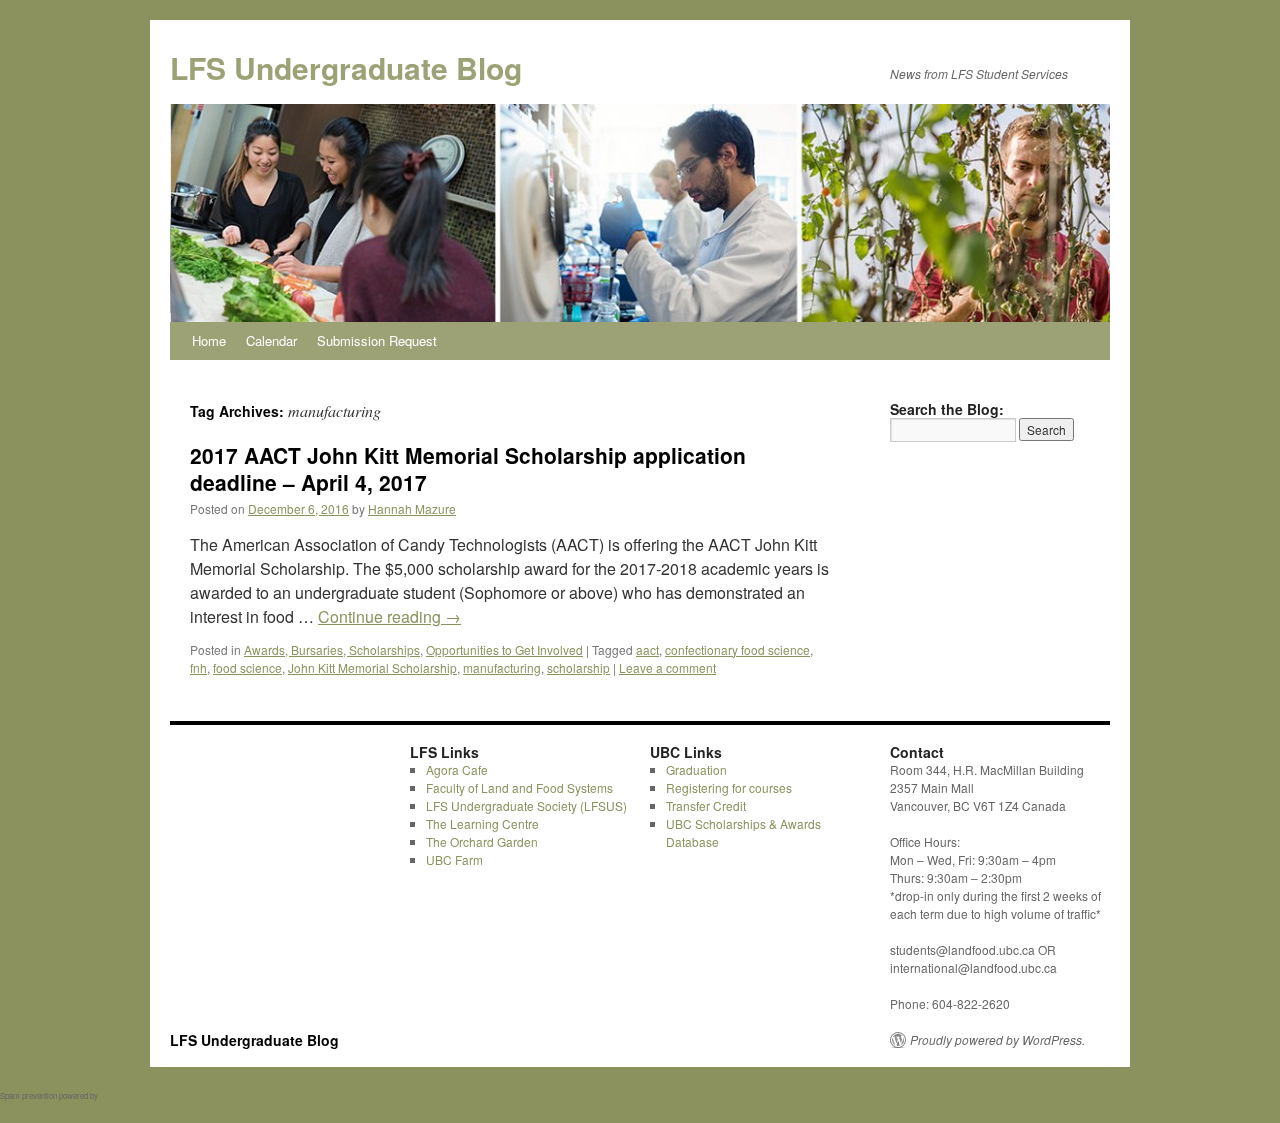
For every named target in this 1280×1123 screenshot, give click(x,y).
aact (647, 649)
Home (209, 340)
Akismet (114, 1095)
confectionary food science (737, 649)
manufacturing (502, 667)
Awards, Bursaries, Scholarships (332, 649)
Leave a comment (667, 667)
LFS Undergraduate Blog (346, 67)
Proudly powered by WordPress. (997, 1040)
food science (247, 667)
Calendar (271, 340)
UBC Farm (454, 859)
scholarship (578, 667)
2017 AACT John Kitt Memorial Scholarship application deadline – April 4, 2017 (468, 468)
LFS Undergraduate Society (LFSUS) (526, 805)
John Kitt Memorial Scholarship (372, 667)
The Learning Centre (482, 823)
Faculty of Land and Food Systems (519, 787)
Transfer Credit (706, 805)
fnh (198, 667)
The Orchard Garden (482, 841)
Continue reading (389, 616)
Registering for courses (729, 787)
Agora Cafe (457, 769)
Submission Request (377, 340)
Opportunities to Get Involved (504, 649)
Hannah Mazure (412, 508)
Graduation (696, 769)
